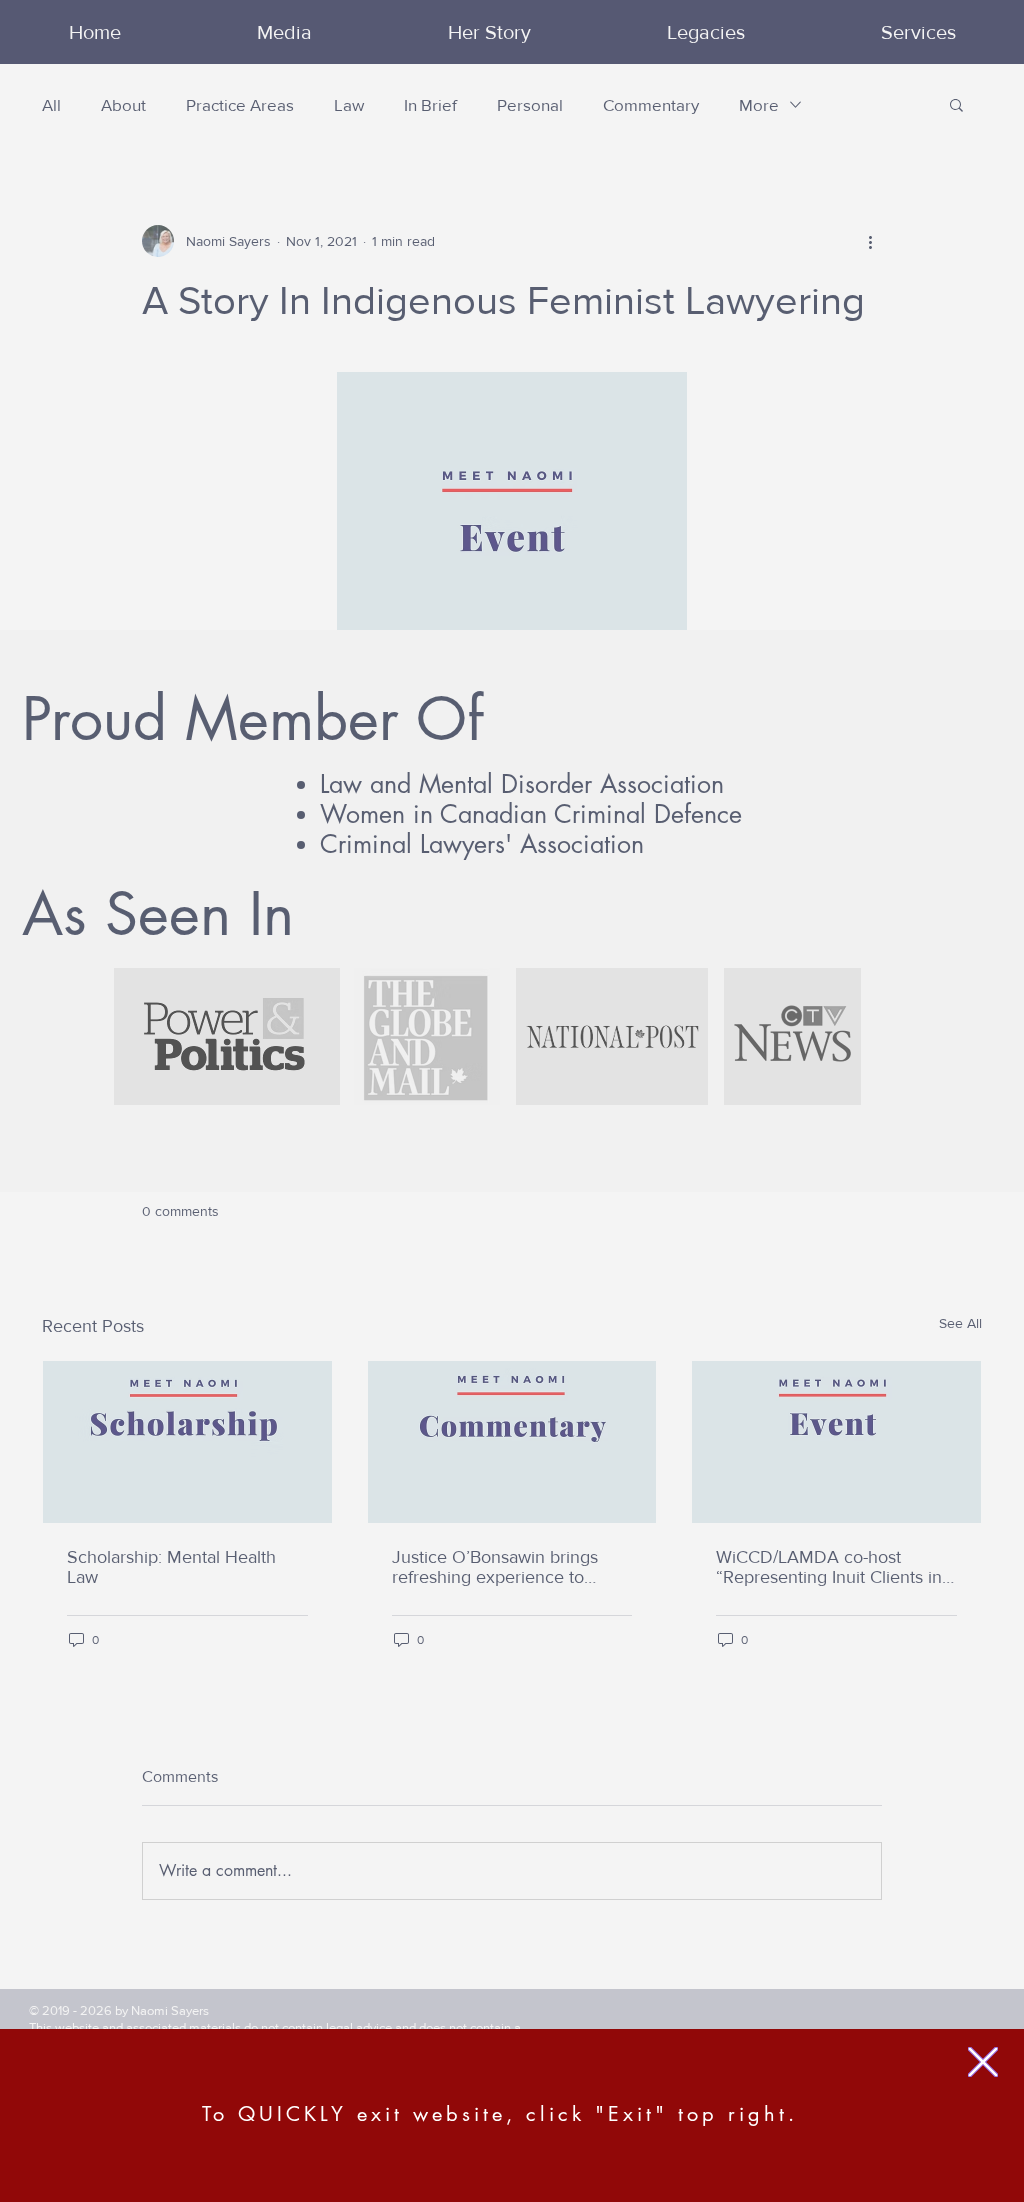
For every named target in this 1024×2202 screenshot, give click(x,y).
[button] (983, 2062)
